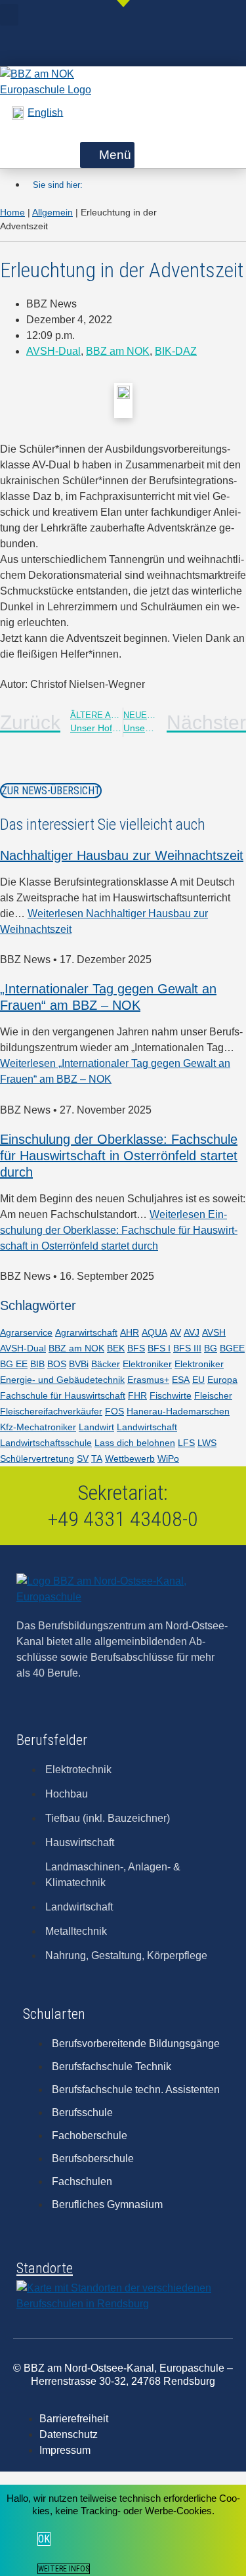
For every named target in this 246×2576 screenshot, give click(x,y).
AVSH (214, 1332)
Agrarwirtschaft (86, 1332)
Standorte (45, 2268)
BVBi (79, 1364)
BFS (136, 1348)
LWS (207, 1443)
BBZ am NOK (118, 351)
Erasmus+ (148, 1380)
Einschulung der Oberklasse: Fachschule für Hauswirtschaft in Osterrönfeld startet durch (119, 1156)
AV (175, 1332)
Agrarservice (26, 1332)
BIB (37, 1364)
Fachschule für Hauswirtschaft (63, 1395)
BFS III (187, 1348)
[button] (9, 15)
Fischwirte (171, 1395)
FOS (114, 1411)
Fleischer (213, 1395)
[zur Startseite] (49, 90)
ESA (181, 1380)
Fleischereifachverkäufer (51, 1411)
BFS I (159, 1348)
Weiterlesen (119, 1230)
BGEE (232, 1348)
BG (211, 1348)
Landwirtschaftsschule (46, 1443)
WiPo (168, 1458)
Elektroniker (147, 1364)
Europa (222, 1380)
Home (12, 212)
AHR (130, 1332)
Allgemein (52, 212)
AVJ (192, 1332)
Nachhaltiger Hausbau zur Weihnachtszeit (122, 855)
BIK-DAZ (176, 351)
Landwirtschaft (147, 1427)
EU (198, 1380)
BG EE (14, 1364)
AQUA (154, 1332)
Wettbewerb (130, 1458)
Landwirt (96, 1427)
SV (83, 1458)
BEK (116, 1348)
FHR (137, 1395)
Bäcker (106, 1364)
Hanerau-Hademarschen (178, 1411)
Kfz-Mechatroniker (38, 1427)
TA (97, 1458)
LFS (186, 1443)
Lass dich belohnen (135, 1443)
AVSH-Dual (53, 351)
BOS (57, 1364)
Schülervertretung (37, 1458)
